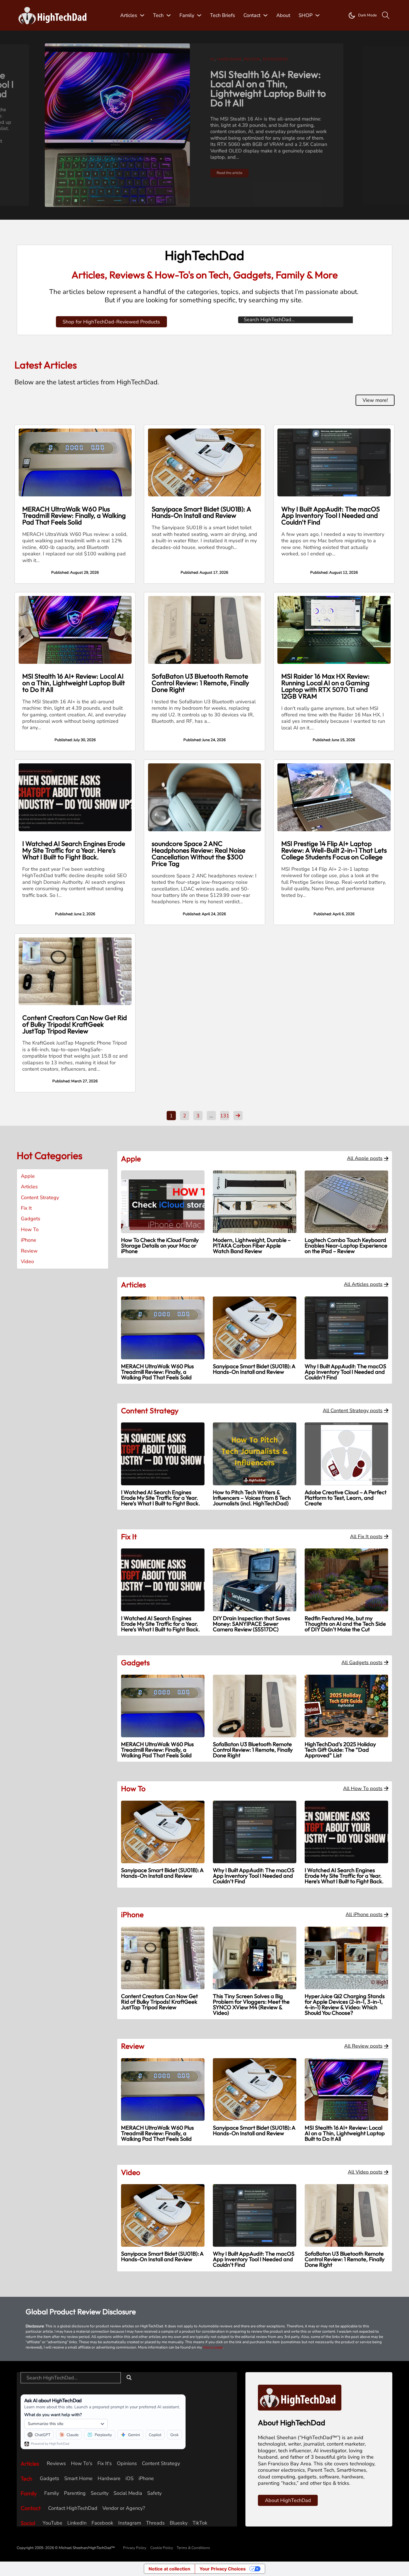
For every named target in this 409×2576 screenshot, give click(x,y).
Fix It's (105, 2464)
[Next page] (238, 1116)
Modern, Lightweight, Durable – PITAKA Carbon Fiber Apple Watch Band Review (252, 1245)
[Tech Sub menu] (169, 15)
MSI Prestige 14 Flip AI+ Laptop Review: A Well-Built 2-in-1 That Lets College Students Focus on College (334, 850)
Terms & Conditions (193, 2548)
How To (30, 1230)
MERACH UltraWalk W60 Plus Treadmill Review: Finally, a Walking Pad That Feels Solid (74, 516)
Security (100, 2493)
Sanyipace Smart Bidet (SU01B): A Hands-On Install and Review (201, 512)
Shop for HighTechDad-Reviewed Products (111, 322)
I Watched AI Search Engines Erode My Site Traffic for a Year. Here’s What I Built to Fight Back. (74, 850)
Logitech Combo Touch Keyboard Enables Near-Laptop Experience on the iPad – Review (346, 1245)
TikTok (200, 2523)
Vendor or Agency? (124, 2508)
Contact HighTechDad (73, 2508)
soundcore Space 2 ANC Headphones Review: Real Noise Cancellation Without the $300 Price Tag (199, 853)
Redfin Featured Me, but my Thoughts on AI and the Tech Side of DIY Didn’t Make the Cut (345, 1624)
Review (270, 58)
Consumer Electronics (210, 58)
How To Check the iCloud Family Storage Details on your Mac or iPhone (160, 1245)
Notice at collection (169, 2569)
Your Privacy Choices (223, 2569)
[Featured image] (75, 462)
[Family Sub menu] (199, 15)
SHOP (305, 15)
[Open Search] (386, 15)
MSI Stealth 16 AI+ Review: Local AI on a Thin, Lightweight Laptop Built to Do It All (74, 683)
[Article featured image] (88, 125)
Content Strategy (40, 1198)
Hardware (109, 2479)
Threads (155, 2523)
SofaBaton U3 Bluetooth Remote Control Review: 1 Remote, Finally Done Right (242, 83)
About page (213, 2347)
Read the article (203, 158)
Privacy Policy (135, 2548)
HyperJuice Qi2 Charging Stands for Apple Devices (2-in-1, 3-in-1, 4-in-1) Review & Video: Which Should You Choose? (345, 2004)
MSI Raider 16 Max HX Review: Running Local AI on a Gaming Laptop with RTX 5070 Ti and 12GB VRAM (326, 686)
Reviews (56, 2464)
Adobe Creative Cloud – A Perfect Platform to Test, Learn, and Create (346, 1498)
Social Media (128, 2493)
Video (287, 58)
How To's (82, 2464)
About (283, 15)
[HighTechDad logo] (300, 2397)
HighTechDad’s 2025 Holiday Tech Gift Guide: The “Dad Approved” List (340, 1750)
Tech (158, 15)
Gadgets (250, 58)
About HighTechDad (288, 2500)
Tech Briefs (223, 15)
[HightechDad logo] (54, 15)
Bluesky (179, 2523)
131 (225, 1116)
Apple (28, 1176)
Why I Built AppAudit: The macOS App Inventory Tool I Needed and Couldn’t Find (331, 516)
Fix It (26, 1208)
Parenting (75, 2493)
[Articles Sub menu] (142, 15)
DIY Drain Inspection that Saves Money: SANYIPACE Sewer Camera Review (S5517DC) (252, 1624)
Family (187, 15)
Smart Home (78, 2479)
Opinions (127, 2464)
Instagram (130, 2523)
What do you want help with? (53, 2415)
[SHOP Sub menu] (317, 15)
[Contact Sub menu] (265, 15)
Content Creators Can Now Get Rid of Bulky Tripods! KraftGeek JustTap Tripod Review (75, 1024)
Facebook (102, 2523)
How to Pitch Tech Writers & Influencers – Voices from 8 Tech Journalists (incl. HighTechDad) (252, 1498)
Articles (129, 15)
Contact (252, 15)
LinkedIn (77, 2523)
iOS (130, 2479)
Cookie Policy (162, 2548)
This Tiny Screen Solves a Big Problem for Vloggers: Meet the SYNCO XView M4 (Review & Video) (251, 2004)
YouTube (52, 2523)
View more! (375, 400)
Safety (154, 2493)
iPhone (29, 1240)
